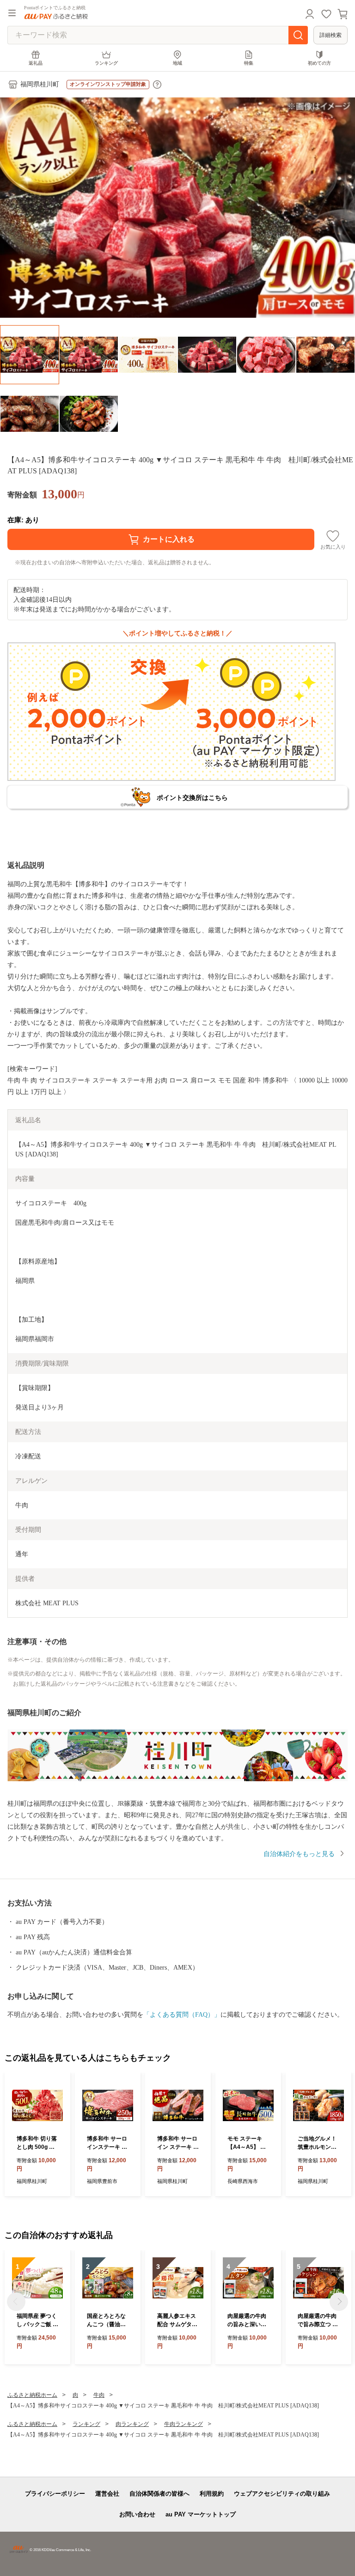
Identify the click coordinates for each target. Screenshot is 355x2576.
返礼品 (36, 63)
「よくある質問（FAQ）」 (182, 2015)
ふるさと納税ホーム (32, 2395)
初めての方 (319, 63)
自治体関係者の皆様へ (159, 2494)
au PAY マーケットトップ (201, 2514)
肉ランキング (132, 2424)
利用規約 (212, 2494)
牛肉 (99, 2395)
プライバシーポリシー (55, 2494)
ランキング (106, 63)
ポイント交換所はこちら (192, 798)
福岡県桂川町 (40, 84)
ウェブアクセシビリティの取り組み (282, 2494)
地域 (177, 63)
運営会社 (107, 2494)
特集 (249, 63)
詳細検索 (331, 35)
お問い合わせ (137, 2514)
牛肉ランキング (184, 2424)
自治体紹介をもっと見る (299, 1854)
